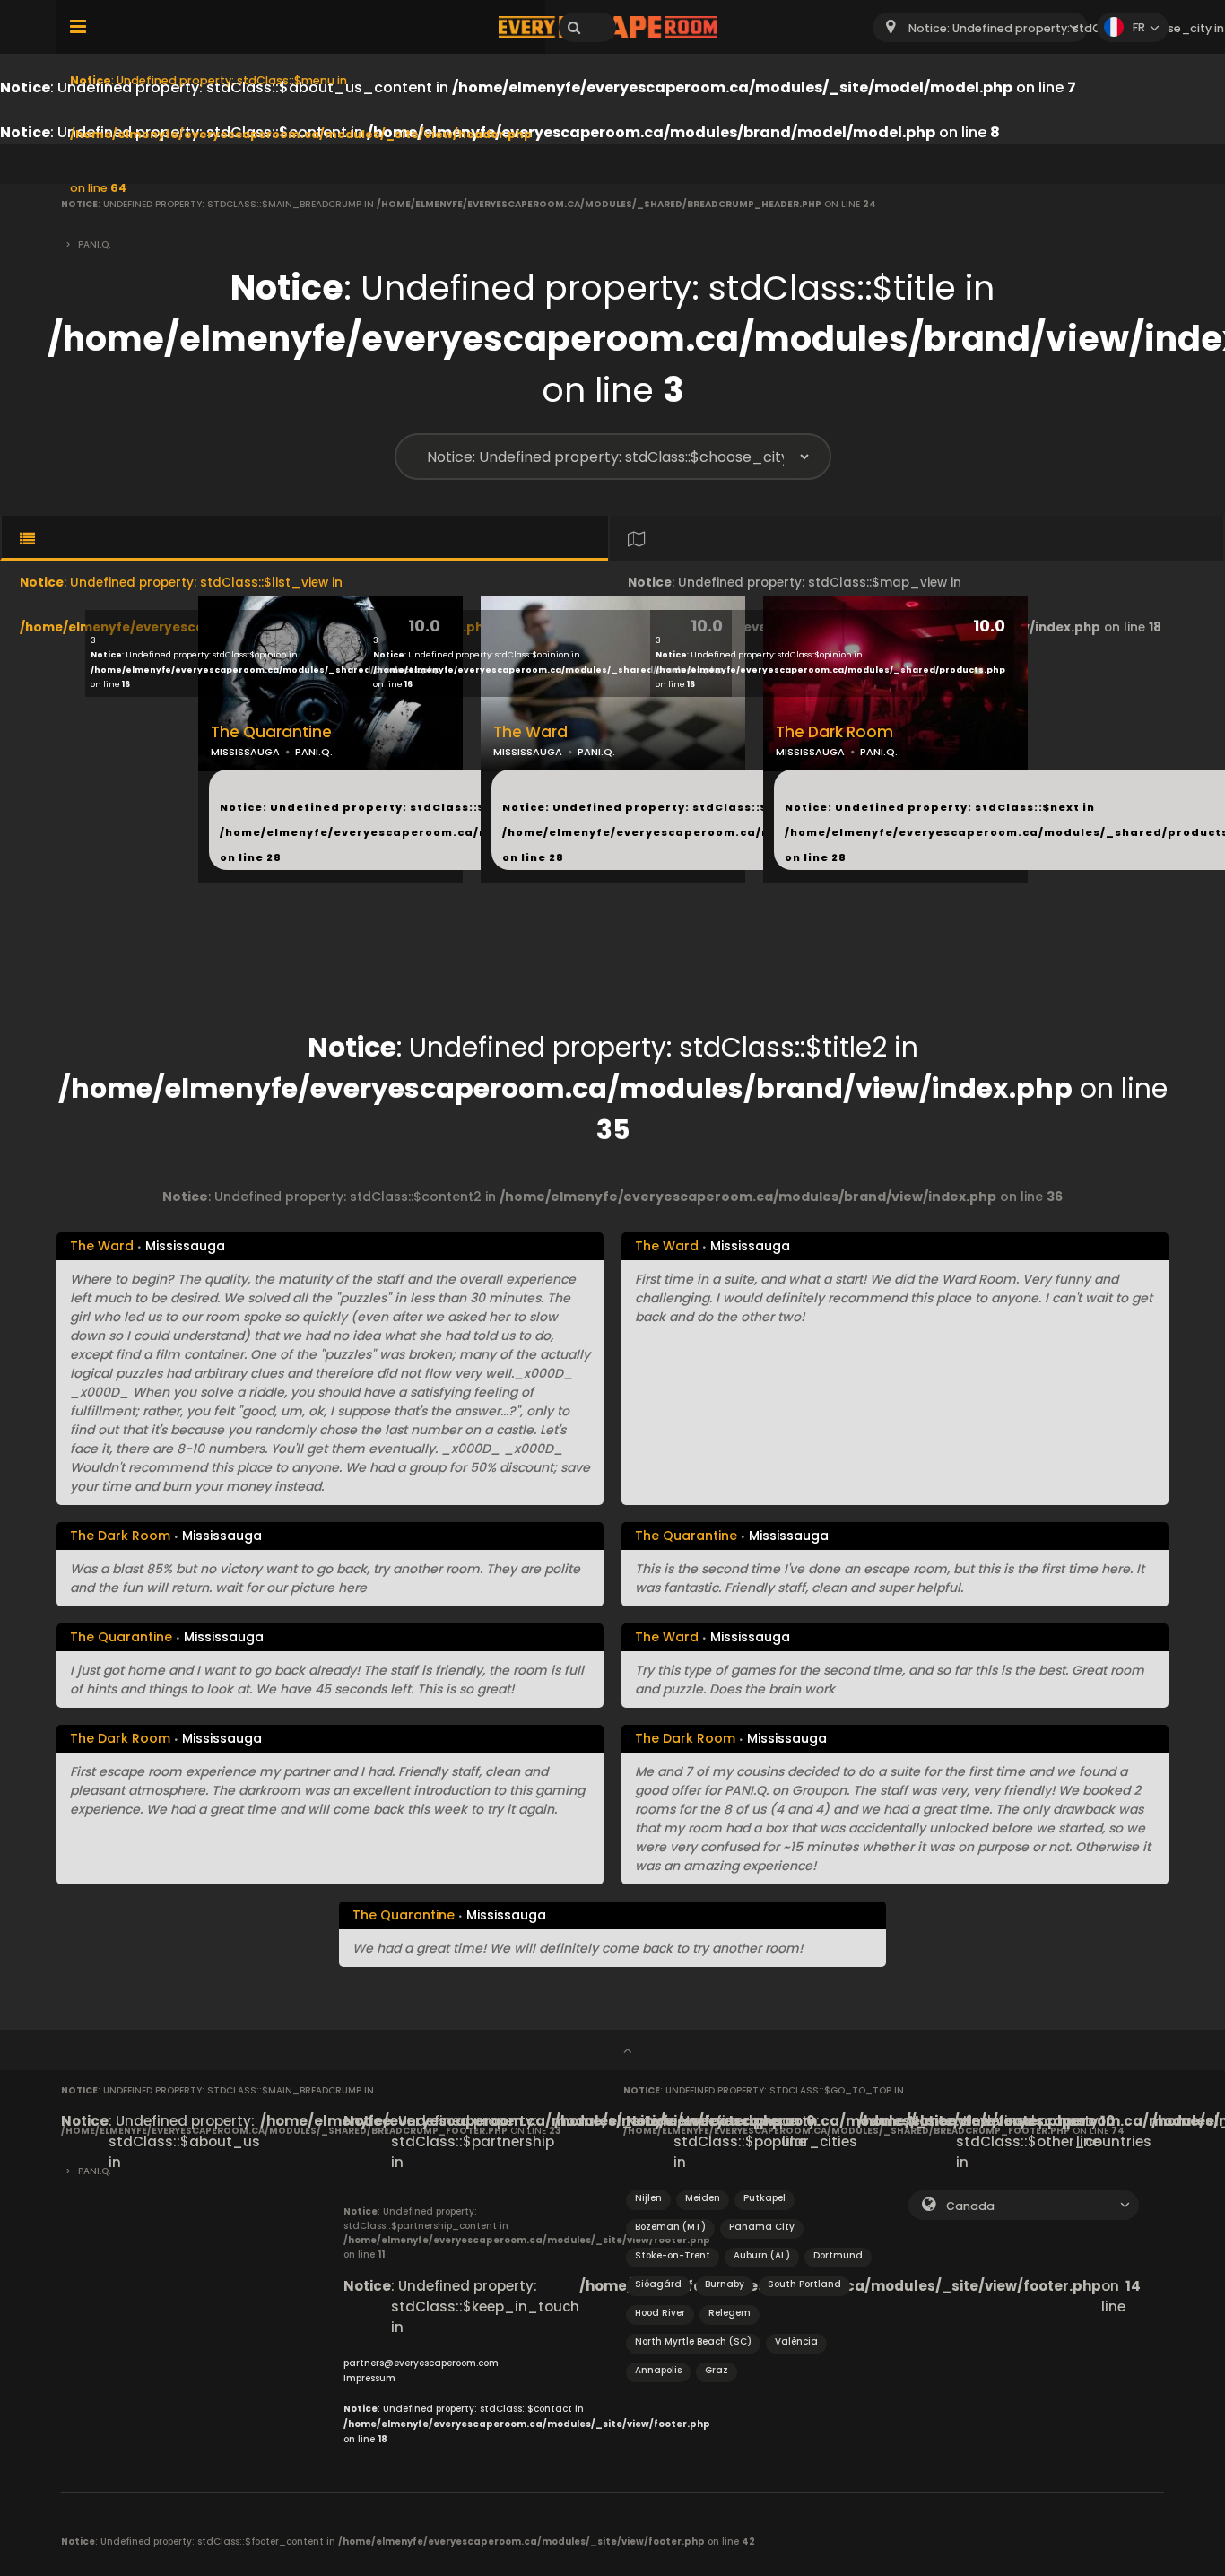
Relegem (730, 2313)
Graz (717, 2370)
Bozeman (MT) (670, 2227)
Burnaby (725, 2284)
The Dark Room (834, 732)
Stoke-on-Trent (673, 2255)
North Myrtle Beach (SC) (693, 2341)
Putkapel (765, 2198)
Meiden (703, 2198)
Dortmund (838, 2255)
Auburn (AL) (762, 2255)
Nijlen (648, 2198)
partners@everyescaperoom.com (421, 2363)
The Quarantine (271, 732)
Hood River (660, 2313)
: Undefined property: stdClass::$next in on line (457, 832)
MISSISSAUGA (245, 752)
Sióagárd (658, 2284)
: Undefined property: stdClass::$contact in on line (527, 2424)
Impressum (369, 2378)
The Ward (530, 732)
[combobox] (980, 27)
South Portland (804, 2284)
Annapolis (658, 2370)
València (796, 2341)
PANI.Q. (314, 752)
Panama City (762, 2227)
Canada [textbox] (970, 2206)
